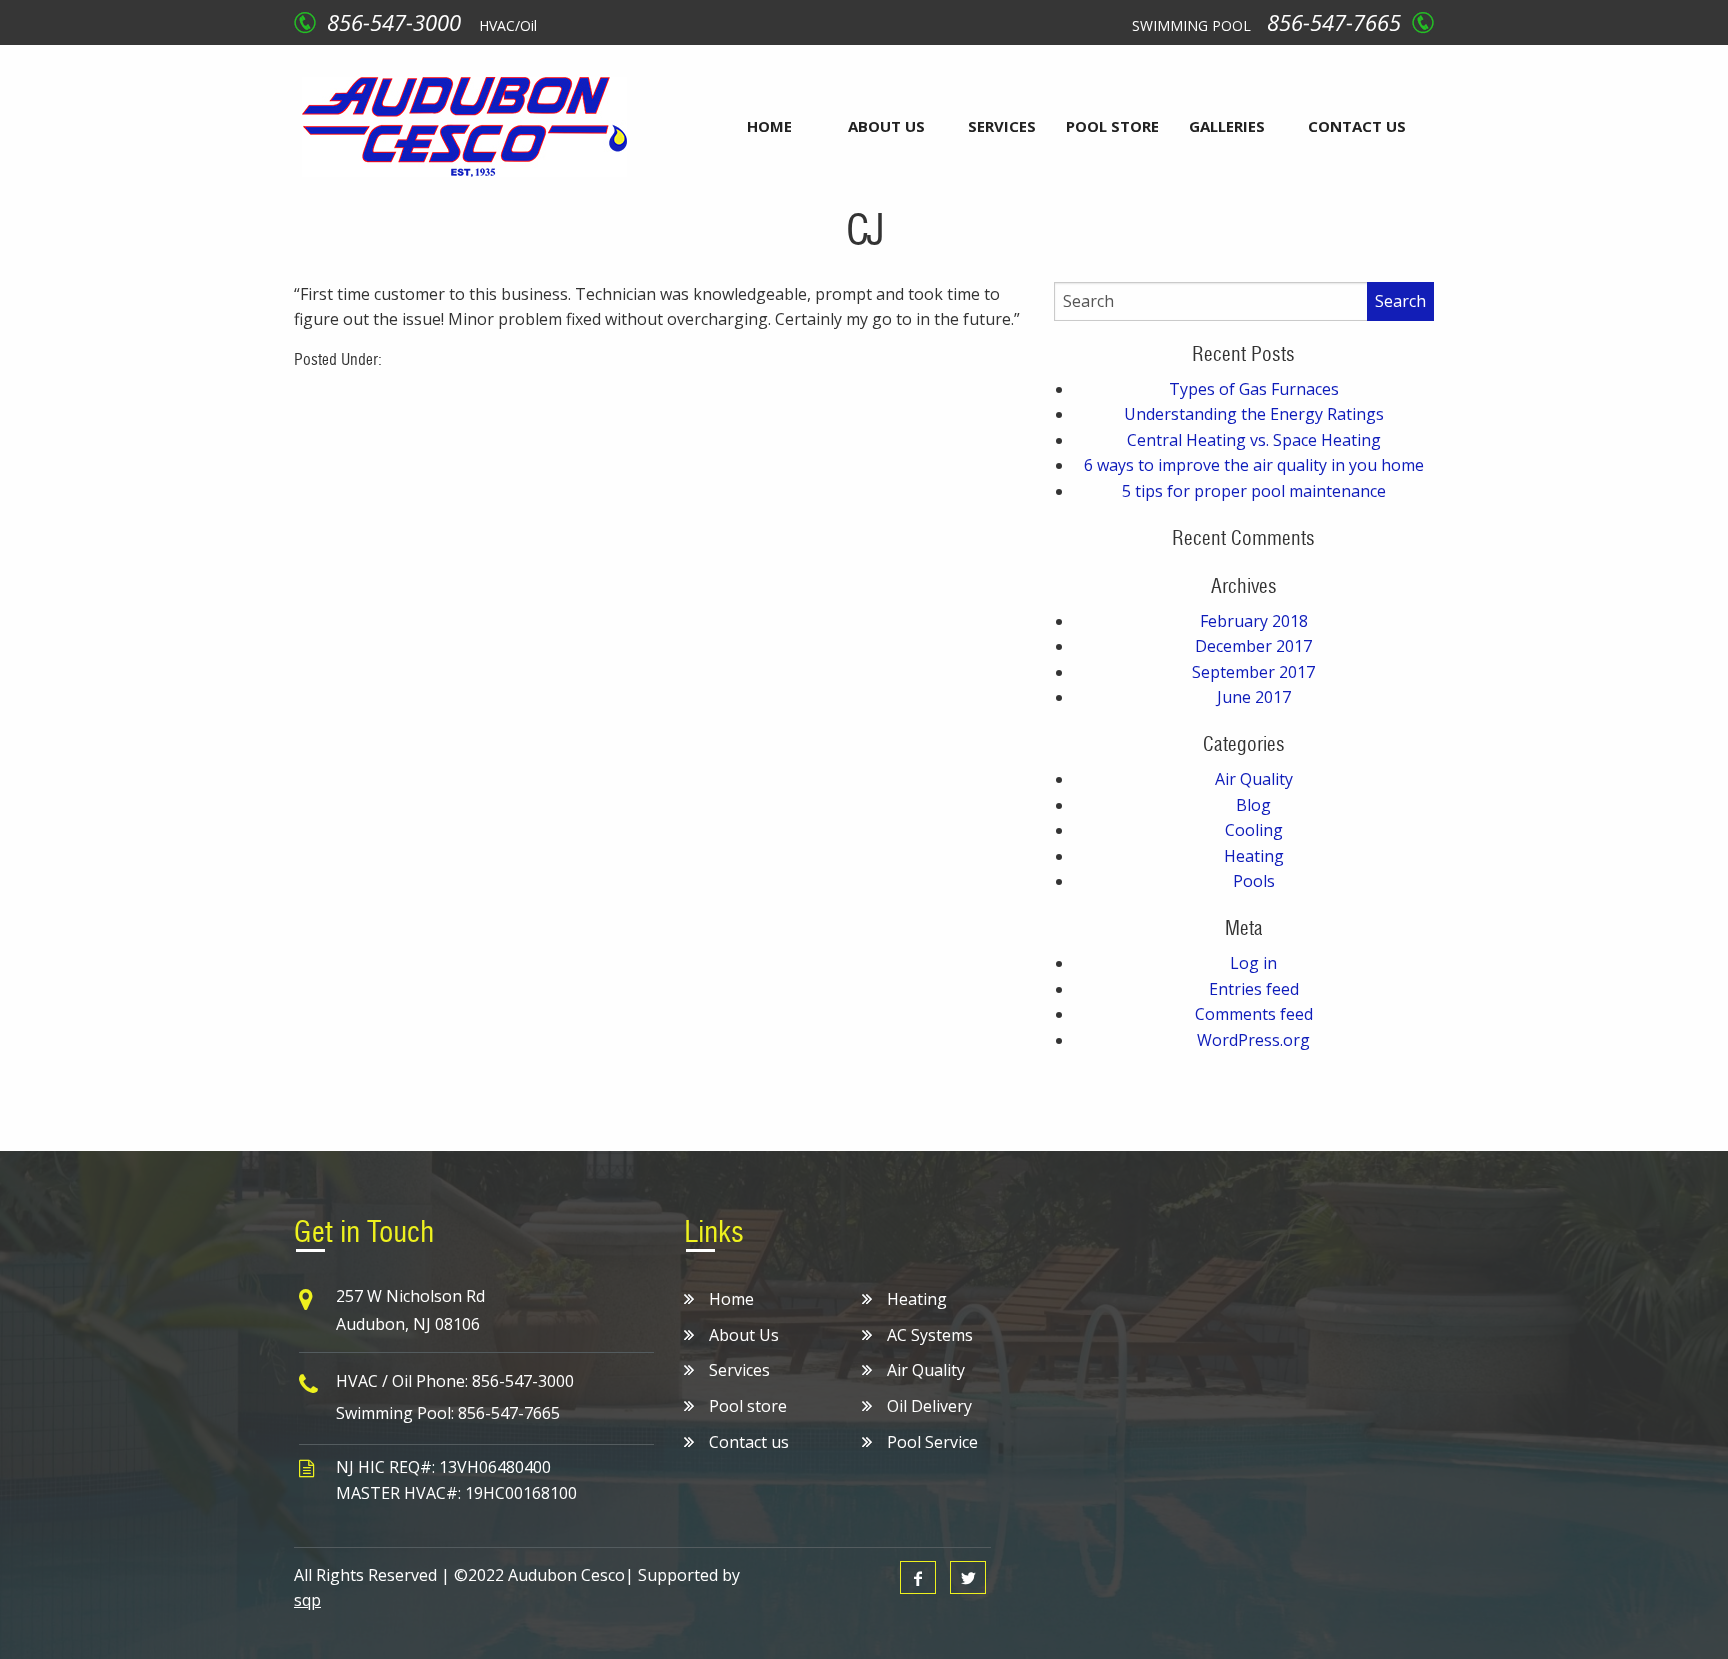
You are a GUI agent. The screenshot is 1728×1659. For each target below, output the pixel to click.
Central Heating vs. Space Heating (1254, 440)
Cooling (1254, 830)
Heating (1254, 856)
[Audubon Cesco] (464, 125)
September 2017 (1253, 672)
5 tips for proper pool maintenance (1254, 491)
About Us (886, 126)
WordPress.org (1253, 1040)
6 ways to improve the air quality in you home (1254, 465)
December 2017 (1253, 646)
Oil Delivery (929, 1406)
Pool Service (932, 1442)
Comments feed (1254, 1014)
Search (1400, 301)
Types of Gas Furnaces (1254, 389)
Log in (1253, 963)
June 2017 (1254, 697)
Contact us (1357, 126)
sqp (307, 1600)
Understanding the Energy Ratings (1254, 414)
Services (1002, 126)
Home (769, 126)
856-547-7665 (1334, 22)
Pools (1254, 881)
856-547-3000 (394, 22)
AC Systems (930, 1335)
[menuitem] (769, 126)
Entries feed (1254, 989)
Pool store (1112, 126)
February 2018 (1254, 621)
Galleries (1227, 126)
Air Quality (1254, 779)
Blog (1253, 805)
